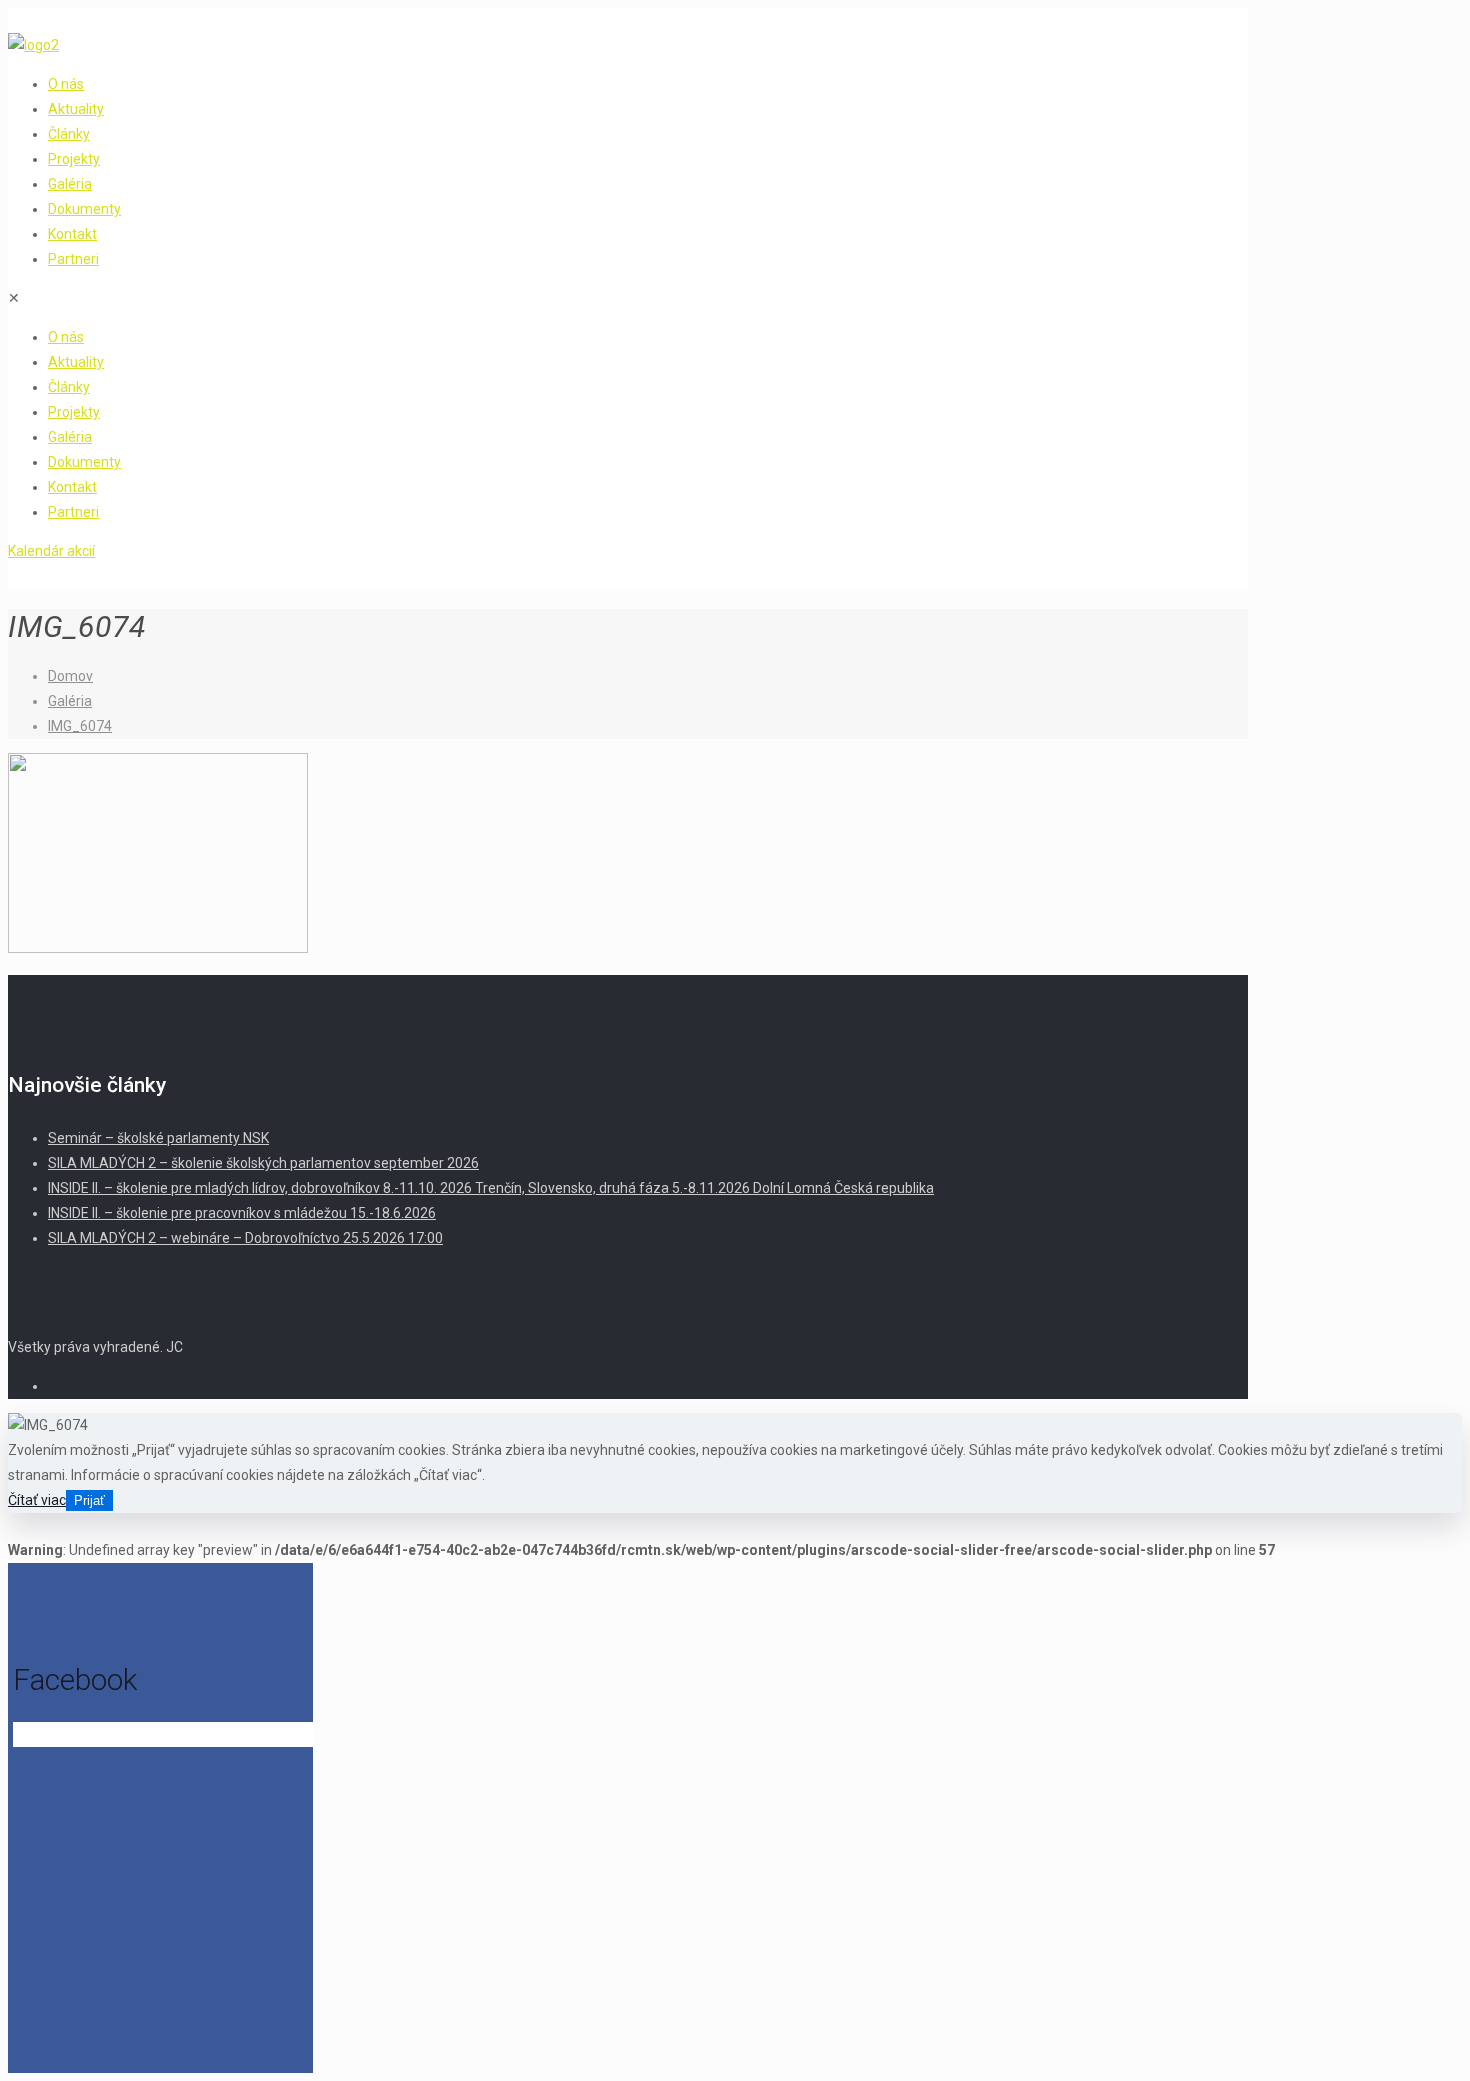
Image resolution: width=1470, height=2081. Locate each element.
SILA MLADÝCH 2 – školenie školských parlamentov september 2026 (263, 1163)
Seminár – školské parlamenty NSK (158, 1138)
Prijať (89, 1500)
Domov (70, 676)
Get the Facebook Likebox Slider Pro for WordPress (151, 1736)
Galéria (70, 701)
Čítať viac (37, 1500)
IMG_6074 (80, 726)
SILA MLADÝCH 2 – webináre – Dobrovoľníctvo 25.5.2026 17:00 (245, 1238)
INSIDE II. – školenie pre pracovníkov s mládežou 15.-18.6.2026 (242, 1213)
